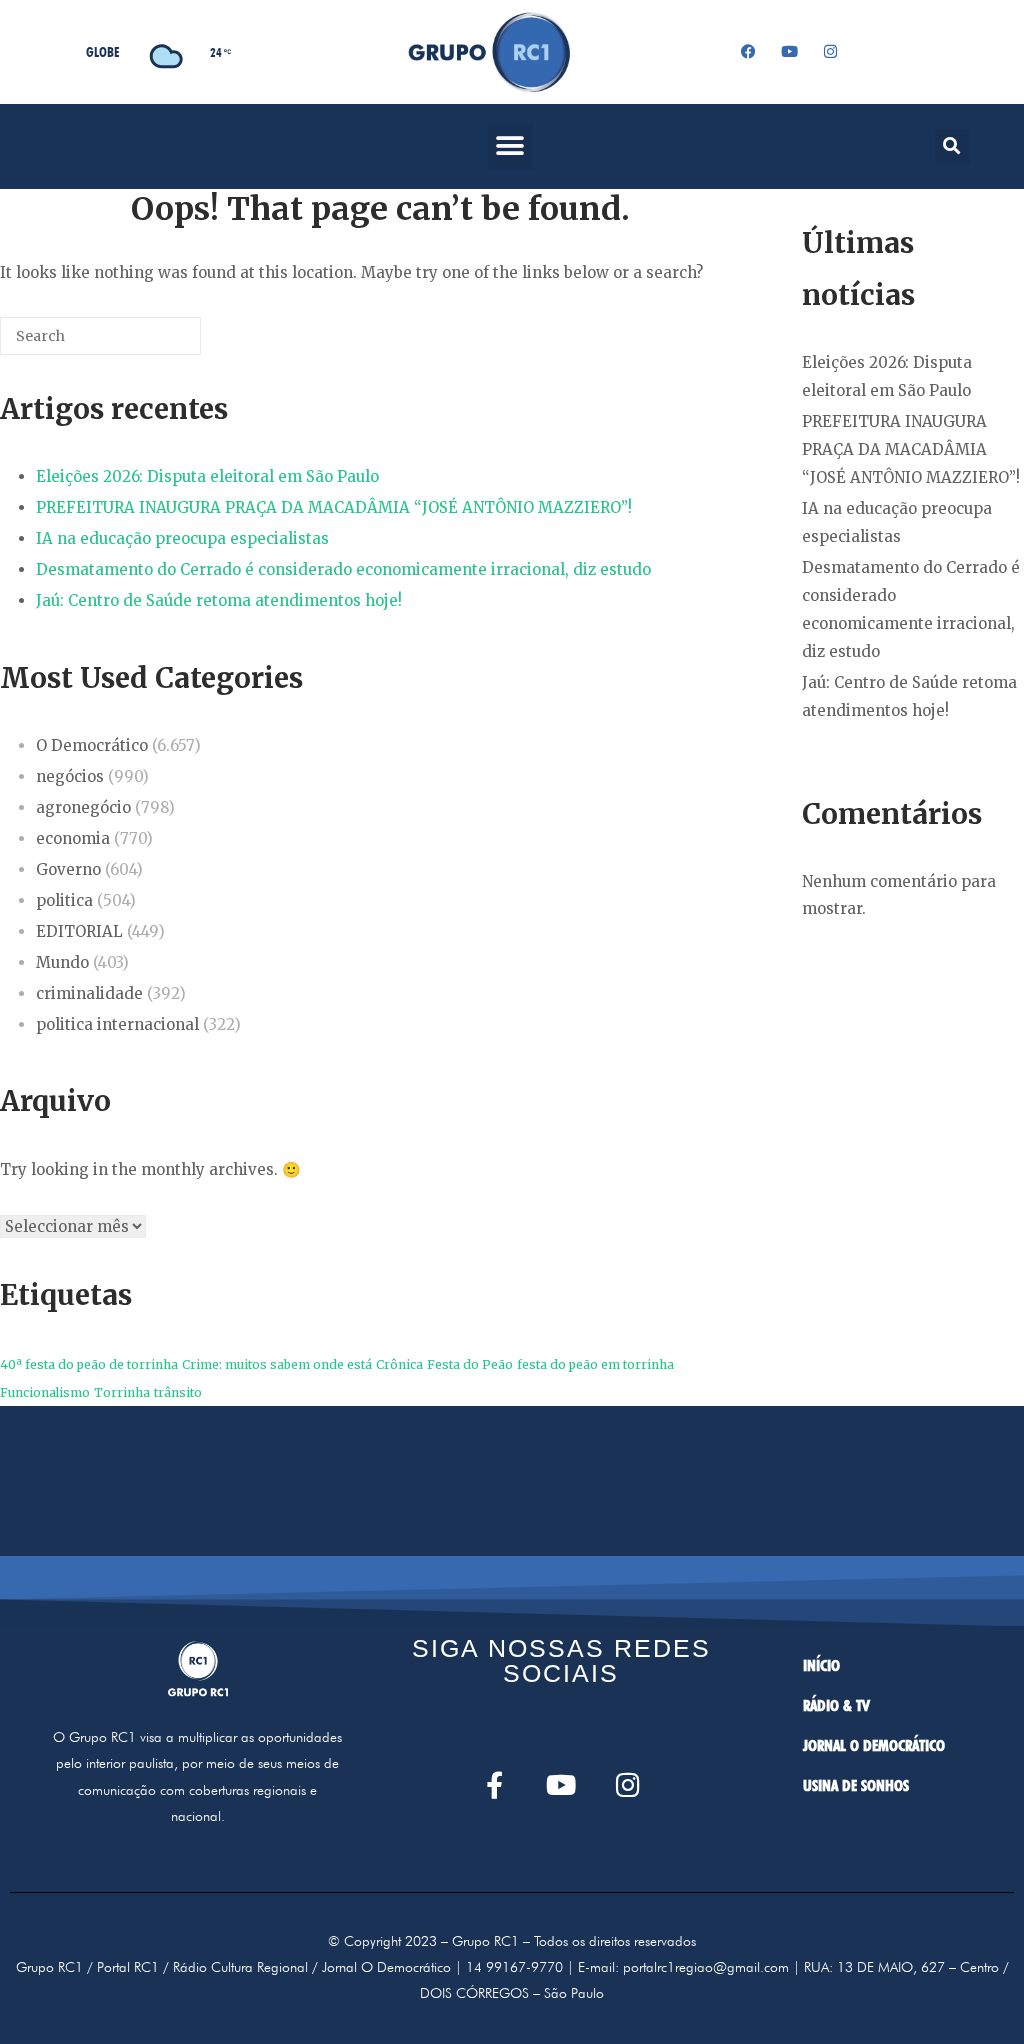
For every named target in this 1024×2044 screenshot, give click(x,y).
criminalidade (89, 993)
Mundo (62, 962)
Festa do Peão (470, 1364)
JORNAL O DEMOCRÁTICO (874, 1745)
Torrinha (122, 1392)
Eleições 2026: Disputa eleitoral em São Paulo (207, 476)
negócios (70, 776)
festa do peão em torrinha (595, 1364)
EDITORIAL (79, 931)
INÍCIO (821, 1665)
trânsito (178, 1392)
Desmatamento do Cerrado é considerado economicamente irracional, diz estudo (343, 569)
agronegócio (83, 807)
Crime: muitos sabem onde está (277, 1364)
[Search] (156, 343)
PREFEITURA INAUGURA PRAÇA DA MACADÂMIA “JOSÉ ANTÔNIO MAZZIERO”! (334, 507)
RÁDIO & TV (836, 1705)
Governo (68, 869)
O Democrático (92, 745)
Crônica (399, 1364)
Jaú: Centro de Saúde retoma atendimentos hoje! (219, 600)
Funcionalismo (45, 1392)
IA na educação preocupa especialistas (182, 538)
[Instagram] (830, 52)
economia (73, 838)
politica (64, 900)
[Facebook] (748, 52)
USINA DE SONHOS (856, 1785)
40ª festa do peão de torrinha (89, 1364)
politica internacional (117, 1024)
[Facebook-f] (494, 1784)
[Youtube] (789, 52)
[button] (510, 146)
